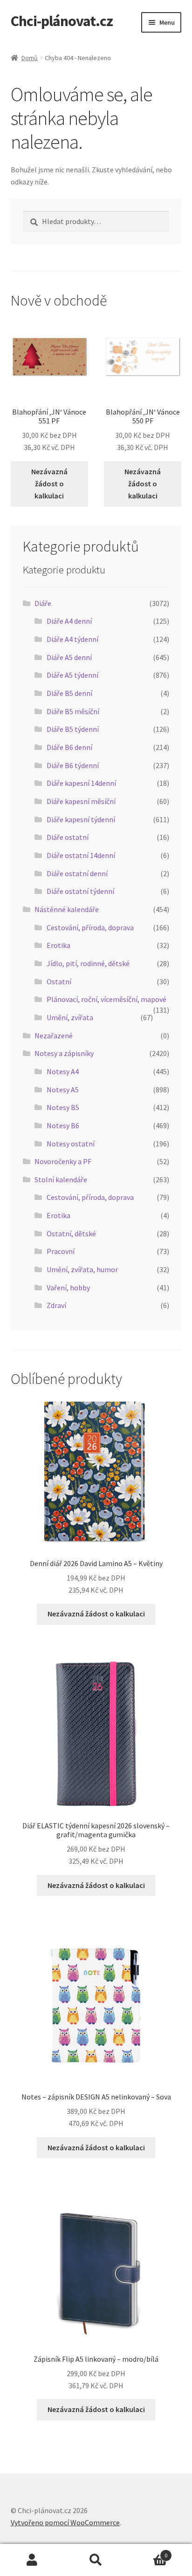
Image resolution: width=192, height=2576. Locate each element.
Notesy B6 (63, 1125)
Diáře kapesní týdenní (81, 819)
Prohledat (96, 2560)
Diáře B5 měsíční (73, 711)
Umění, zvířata (70, 1017)
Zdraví (56, 1305)
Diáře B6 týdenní (73, 765)
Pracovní (61, 1251)
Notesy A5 (63, 1090)
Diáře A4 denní (69, 621)
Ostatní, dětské (71, 1233)
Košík (148, 2552)
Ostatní (59, 981)
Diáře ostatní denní (77, 873)
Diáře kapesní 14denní (81, 783)
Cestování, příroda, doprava (90, 927)
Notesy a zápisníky (64, 1053)
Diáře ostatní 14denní (81, 855)
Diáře (43, 603)
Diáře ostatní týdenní (80, 891)
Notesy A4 (63, 1071)
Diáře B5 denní (69, 693)
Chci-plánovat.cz (62, 21)
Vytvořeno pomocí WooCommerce (65, 2522)
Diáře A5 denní (69, 657)
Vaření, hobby (68, 1288)
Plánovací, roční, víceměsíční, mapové (106, 999)
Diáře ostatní (68, 837)
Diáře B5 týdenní (73, 729)
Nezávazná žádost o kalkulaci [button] (49, 484)
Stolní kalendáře (61, 1179)
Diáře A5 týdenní (72, 675)
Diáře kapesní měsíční (81, 801)
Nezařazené (54, 1036)
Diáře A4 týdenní (72, 639)
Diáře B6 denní (69, 747)
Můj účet (32, 2560)
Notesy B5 (63, 1107)
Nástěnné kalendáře (67, 909)
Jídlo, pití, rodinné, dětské (88, 963)
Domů (30, 58)
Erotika (58, 945)
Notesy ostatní (71, 1144)
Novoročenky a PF (63, 1161)
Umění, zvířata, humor (82, 1269)
